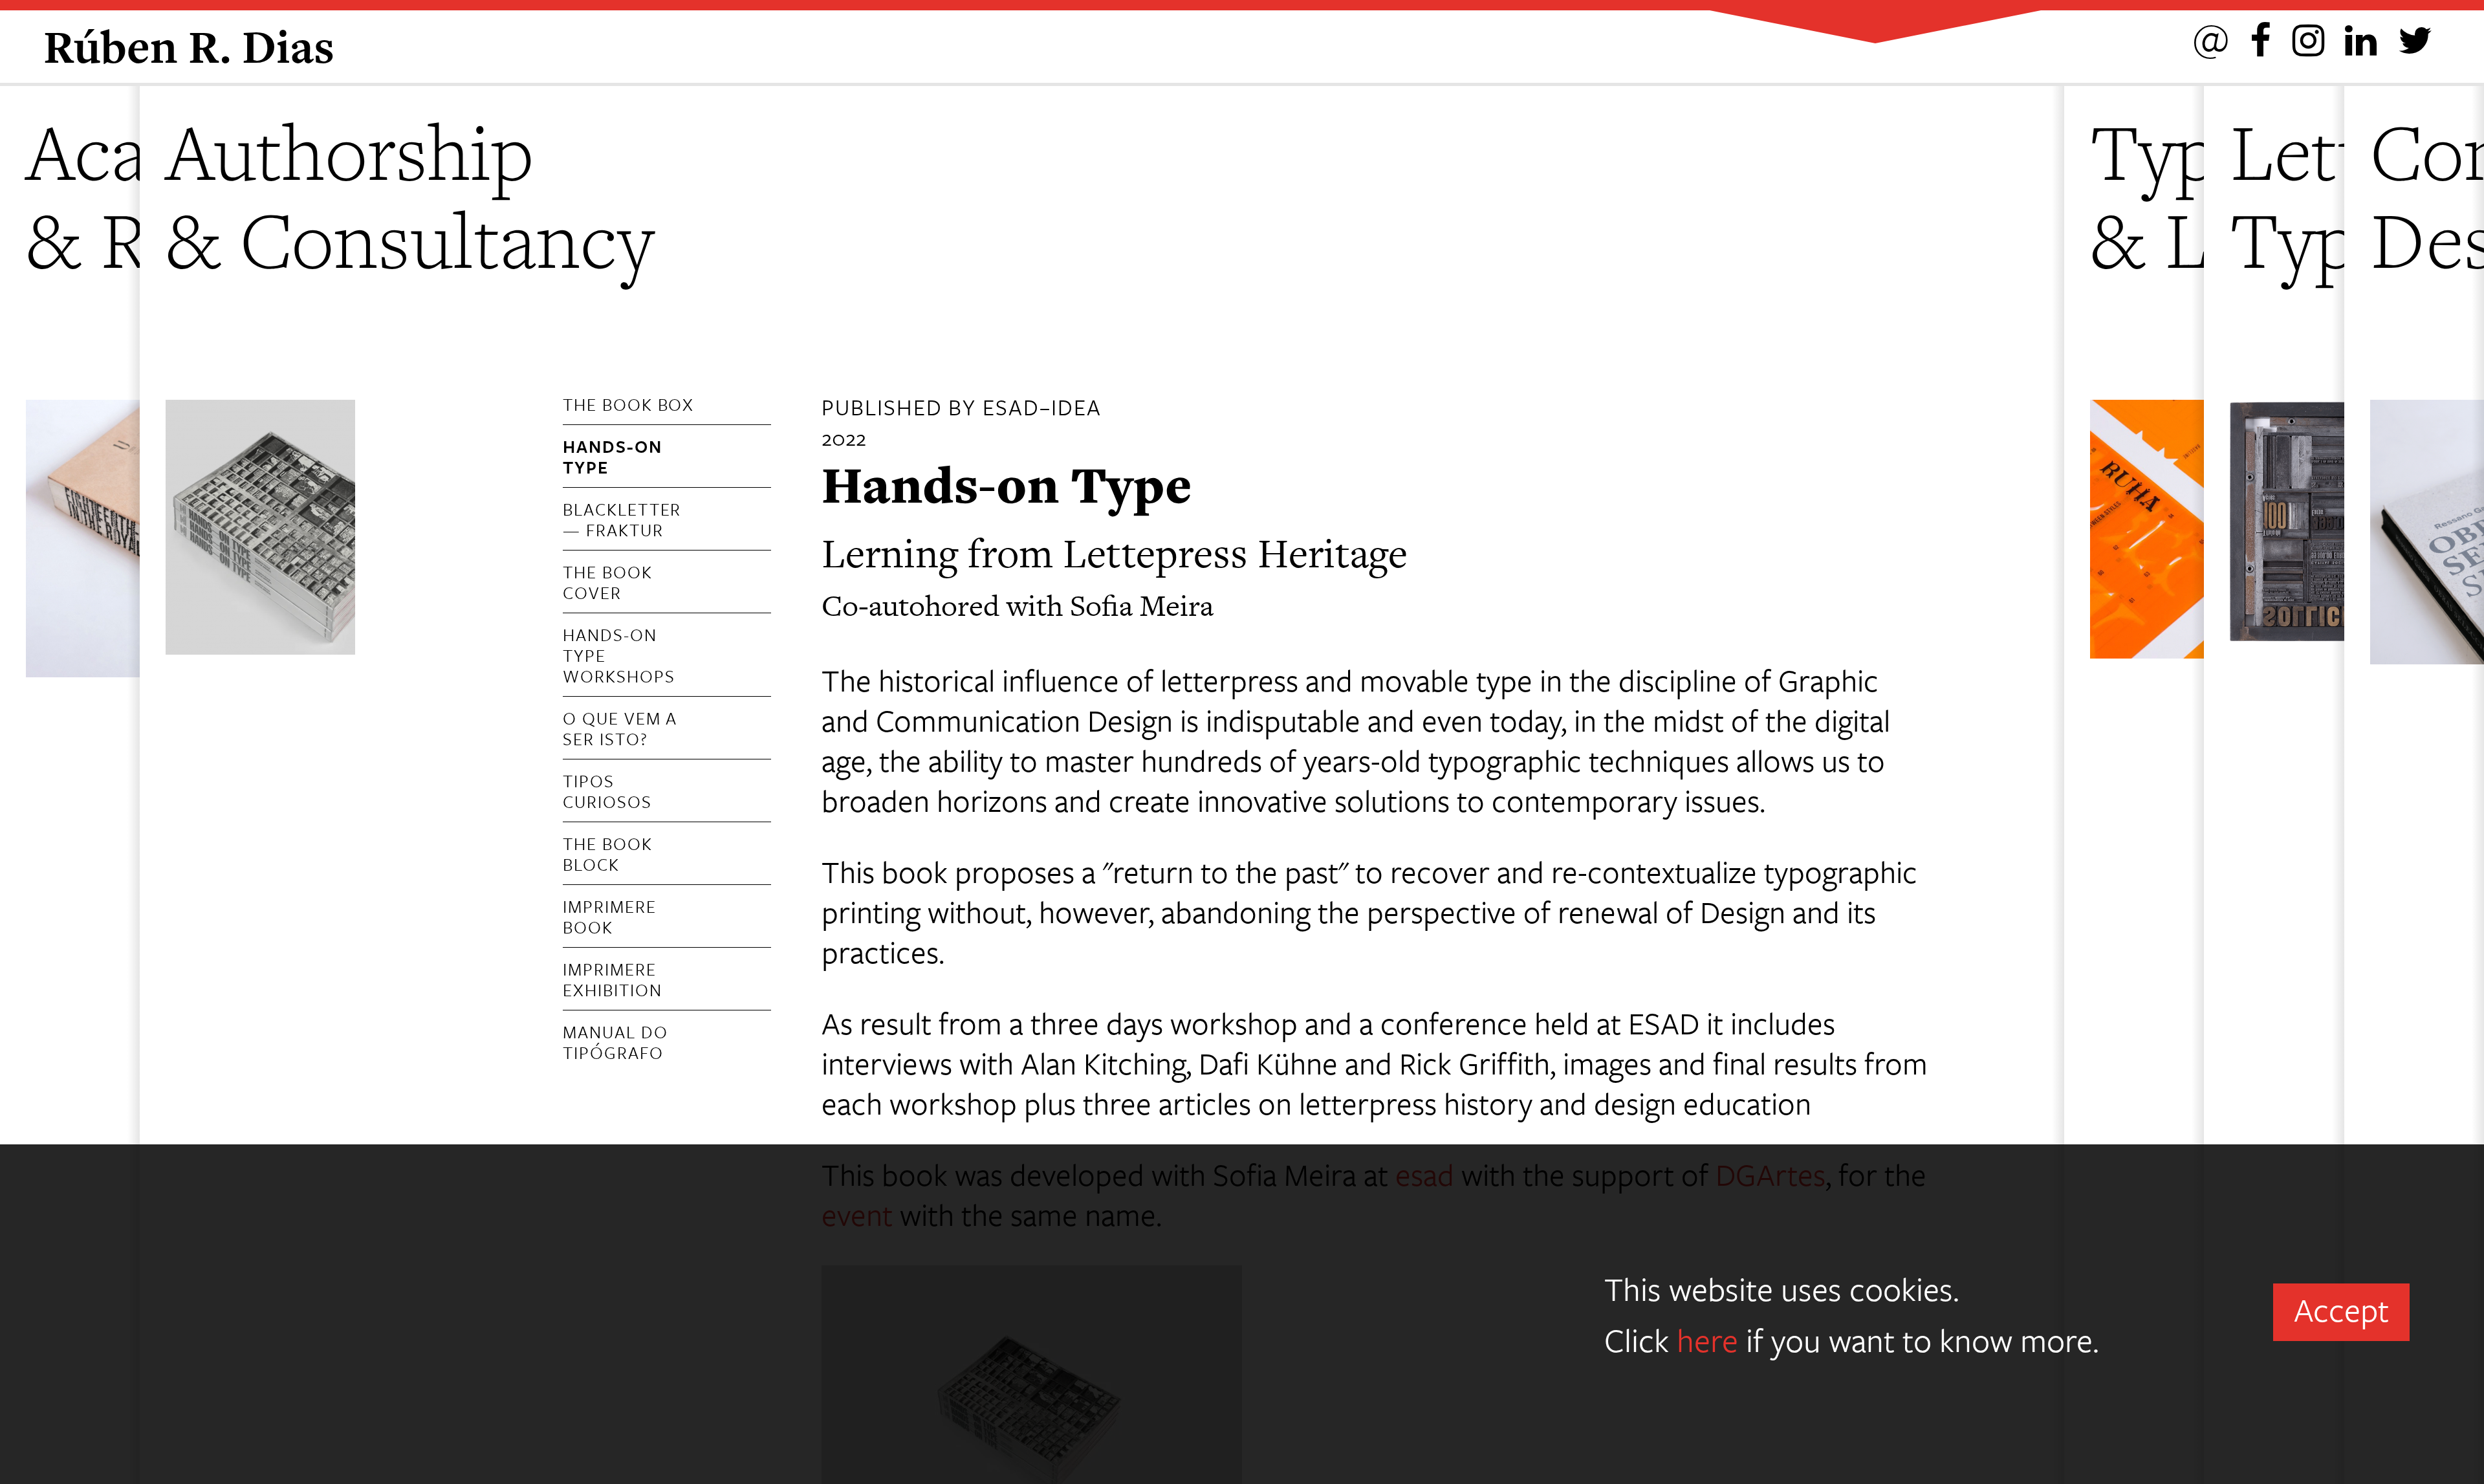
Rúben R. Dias (189, 46)
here (1707, 1339)
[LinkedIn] (2361, 38)
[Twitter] (2415, 38)
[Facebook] (2261, 38)
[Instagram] (2308, 38)
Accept (2341, 1309)
